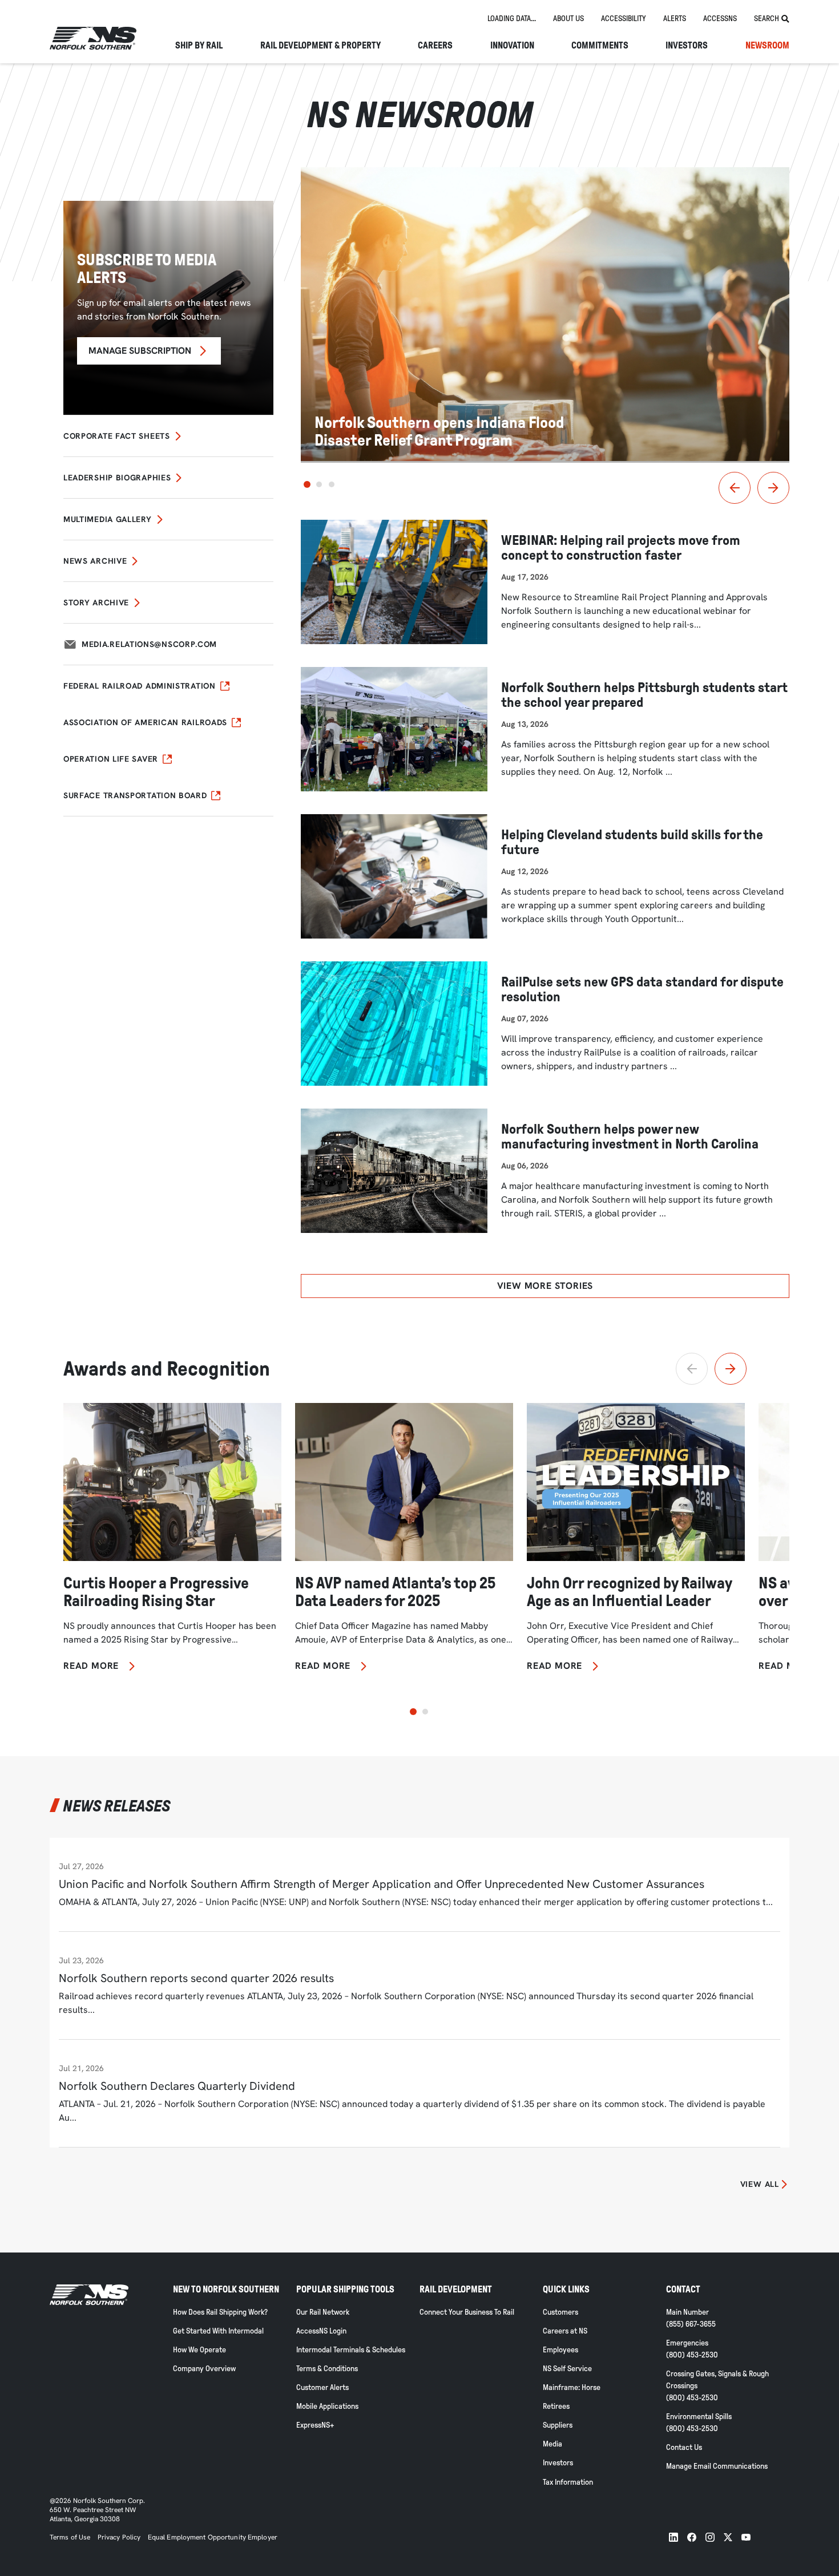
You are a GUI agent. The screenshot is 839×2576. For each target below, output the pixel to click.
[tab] (512, 19)
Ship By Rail (199, 46)
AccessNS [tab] (720, 19)
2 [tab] (319, 484)
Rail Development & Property (320, 46)
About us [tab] (568, 19)
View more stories (545, 1286)
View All (760, 2184)
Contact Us (684, 2447)
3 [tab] (332, 484)
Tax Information (568, 2482)
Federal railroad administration (140, 686)
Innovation (512, 46)
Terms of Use (70, 2537)
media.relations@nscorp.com (149, 644)
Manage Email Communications (717, 2466)
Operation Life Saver (111, 759)
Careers (435, 46)
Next (773, 488)
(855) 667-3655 (691, 2324)
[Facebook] (692, 2537)
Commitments (600, 46)
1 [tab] (307, 484)
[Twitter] (728, 2537)
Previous (735, 488)
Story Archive (96, 602)
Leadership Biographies (117, 478)
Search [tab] (767, 19)
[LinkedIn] (673, 2537)
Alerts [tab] (675, 19)
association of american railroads (145, 722)
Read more (91, 1666)
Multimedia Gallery (108, 519)
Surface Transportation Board (135, 795)
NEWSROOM (767, 46)
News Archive (95, 561)
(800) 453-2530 (692, 2355)
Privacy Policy (119, 2537)
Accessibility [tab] (624, 19)
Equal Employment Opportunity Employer (212, 2537)
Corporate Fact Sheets (117, 436)
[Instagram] (710, 2537)
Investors (687, 46)
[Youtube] (746, 2537)
